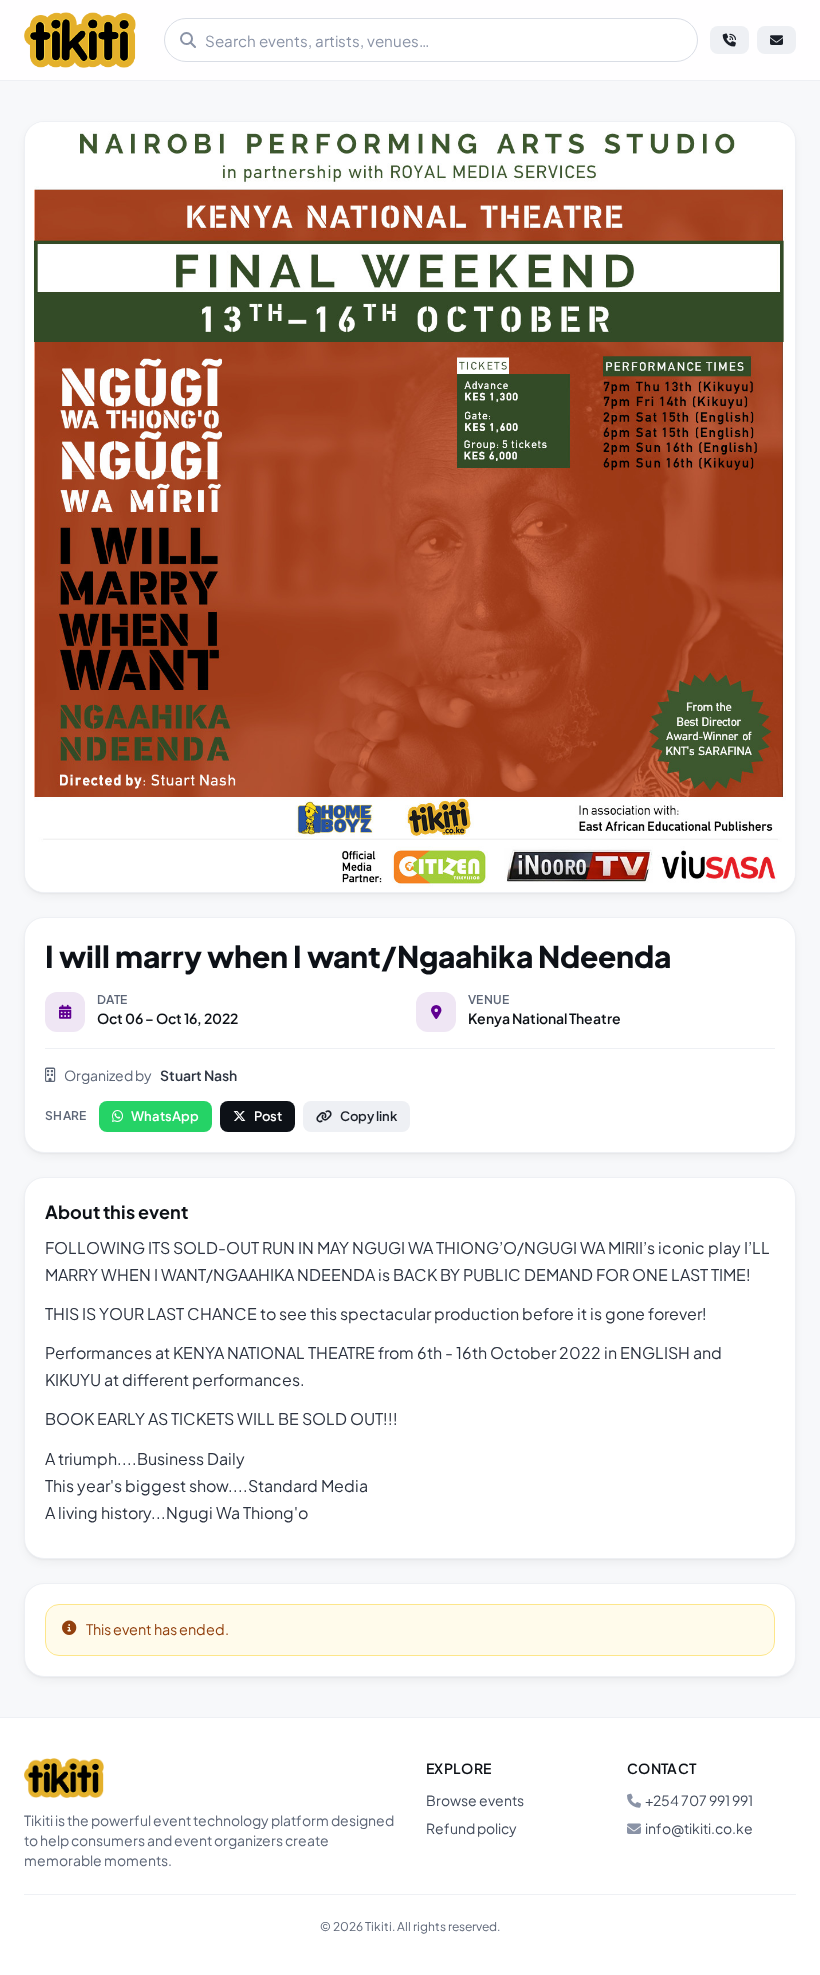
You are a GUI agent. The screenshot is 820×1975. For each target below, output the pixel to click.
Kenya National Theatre (544, 1018)
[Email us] (776, 40)
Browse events (475, 1800)
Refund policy (471, 1828)
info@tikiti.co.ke (699, 1828)
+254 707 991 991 (699, 1800)
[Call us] (729, 40)
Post (268, 1116)
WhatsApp (165, 1116)
